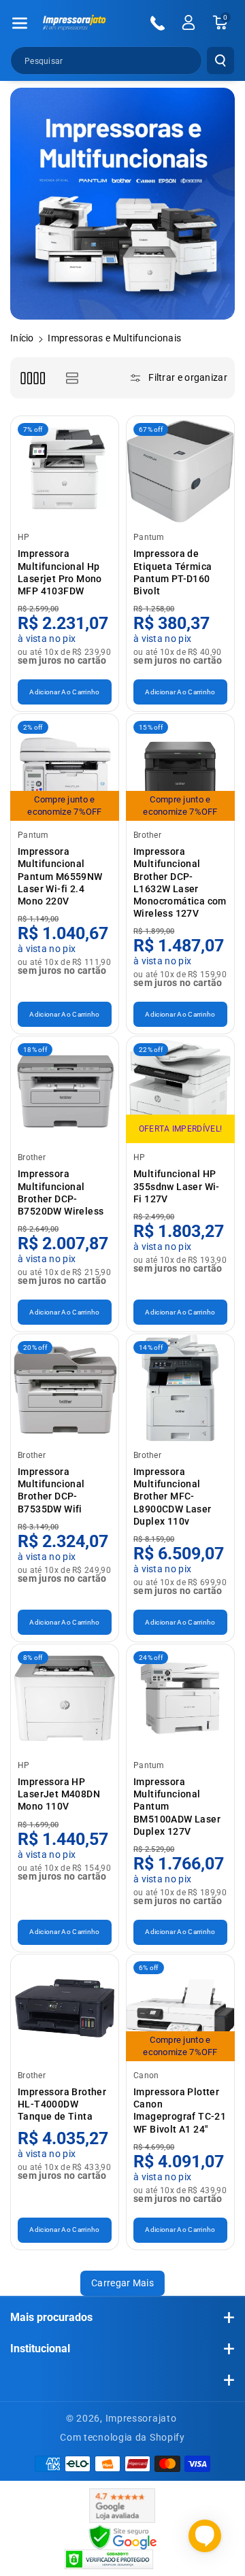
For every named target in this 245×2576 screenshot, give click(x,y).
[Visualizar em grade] (32, 378)
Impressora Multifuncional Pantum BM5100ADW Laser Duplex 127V (177, 1807)
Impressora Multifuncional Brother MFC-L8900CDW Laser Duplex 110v (173, 1496)
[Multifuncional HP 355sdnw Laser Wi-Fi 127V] (180, 1090)
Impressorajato (141, 2418)
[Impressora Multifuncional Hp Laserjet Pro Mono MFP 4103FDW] (65, 470)
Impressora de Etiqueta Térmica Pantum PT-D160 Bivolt (173, 572)
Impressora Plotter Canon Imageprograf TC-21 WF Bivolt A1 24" (180, 2111)
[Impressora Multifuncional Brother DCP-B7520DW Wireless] (65, 1090)
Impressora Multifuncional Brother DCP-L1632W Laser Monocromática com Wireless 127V (180, 882)
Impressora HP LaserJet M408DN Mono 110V (59, 1794)
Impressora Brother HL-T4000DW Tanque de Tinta (62, 2104)
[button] (20, 23)
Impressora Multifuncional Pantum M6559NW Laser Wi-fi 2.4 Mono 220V (60, 876)
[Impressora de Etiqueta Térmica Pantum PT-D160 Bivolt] (180, 470)
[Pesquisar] (220, 61)
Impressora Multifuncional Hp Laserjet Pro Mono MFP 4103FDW (60, 572)
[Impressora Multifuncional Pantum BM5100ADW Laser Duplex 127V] (180, 1698)
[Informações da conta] (189, 22)
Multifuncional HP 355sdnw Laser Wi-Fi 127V (177, 1186)
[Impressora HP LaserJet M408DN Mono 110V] (65, 1698)
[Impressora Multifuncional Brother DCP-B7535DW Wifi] (65, 1388)
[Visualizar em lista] (72, 378)
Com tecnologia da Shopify (122, 2437)
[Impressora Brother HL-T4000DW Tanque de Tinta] (65, 2008)
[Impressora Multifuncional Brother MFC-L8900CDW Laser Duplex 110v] (180, 1388)
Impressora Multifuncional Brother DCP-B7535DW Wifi (51, 1490)
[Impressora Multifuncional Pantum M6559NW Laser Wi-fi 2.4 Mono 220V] (65, 768)
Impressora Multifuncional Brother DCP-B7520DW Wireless (61, 1192)
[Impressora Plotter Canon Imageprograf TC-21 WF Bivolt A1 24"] (180, 2008)
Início (22, 338)
